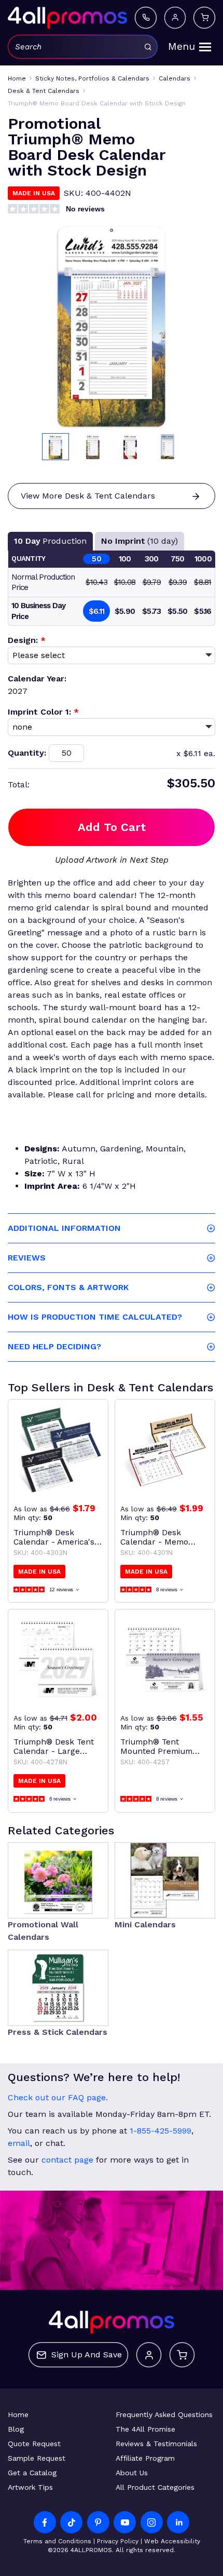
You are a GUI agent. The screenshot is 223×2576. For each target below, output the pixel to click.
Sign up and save (87, 2354)
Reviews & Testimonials (156, 2444)
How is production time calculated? (95, 1317)
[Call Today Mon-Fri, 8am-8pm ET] (145, 17)
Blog (16, 2429)
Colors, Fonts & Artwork (68, 1287)
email (19, 2143)
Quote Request (34, 2444)
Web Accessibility (172, 2541)
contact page (67, 2160)
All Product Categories (155, 2487)
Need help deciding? (54, 1346)
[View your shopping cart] (204, 17)
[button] (55, 447)
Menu (182, 46)
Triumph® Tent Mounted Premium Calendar (156, 1747)
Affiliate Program (145, 2458)
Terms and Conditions (57, 2541)
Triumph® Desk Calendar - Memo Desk (154, 1537)
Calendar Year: (37, 679)
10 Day (50, 541)
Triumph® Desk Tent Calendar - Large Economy (54, 1747)
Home (18, 2414)
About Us (132, 2473)
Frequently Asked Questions (164, 2414)
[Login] (175, 17)
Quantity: (27, 753)
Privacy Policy (118, 2541)
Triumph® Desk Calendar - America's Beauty (54, 1537)
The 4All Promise (145, 2429)
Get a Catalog (32, 2473)
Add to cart (112, 827)
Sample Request (37, 2458)
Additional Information (64, 1228)
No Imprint (140, 541)
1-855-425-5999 (161, 2131)
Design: (27, 640)
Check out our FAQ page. (58, 2097)
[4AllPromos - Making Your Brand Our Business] (67, 18)
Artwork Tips (30, 2487)
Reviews (27, 1258)
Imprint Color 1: (43, 712)
